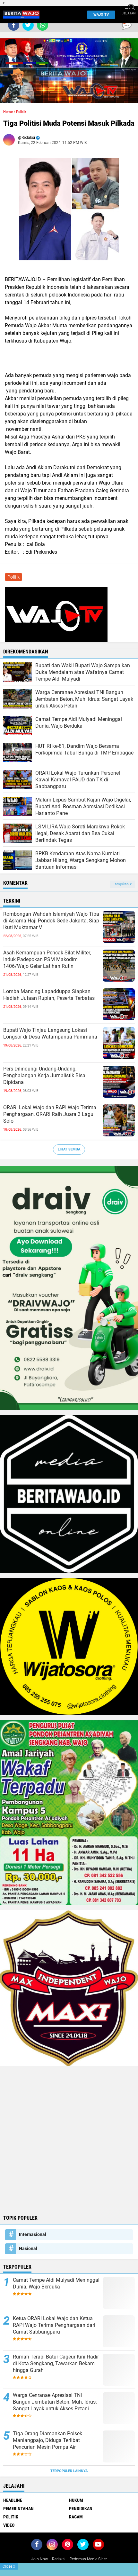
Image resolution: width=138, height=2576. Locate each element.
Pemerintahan (18, 2509)
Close (9, 2566)
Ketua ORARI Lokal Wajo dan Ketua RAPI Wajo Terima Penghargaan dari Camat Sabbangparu (54, 2325)
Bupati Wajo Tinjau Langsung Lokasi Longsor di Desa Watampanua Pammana (50, 1033)
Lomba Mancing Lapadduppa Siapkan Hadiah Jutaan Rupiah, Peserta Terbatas (49, 995)
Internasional (33, 2234)
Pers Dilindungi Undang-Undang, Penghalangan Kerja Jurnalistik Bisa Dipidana (44, 1075)
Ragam (76, 2517)
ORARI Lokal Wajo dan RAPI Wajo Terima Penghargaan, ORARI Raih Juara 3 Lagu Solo (50, 1114)
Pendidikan (81, 2509)
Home (8, 112)
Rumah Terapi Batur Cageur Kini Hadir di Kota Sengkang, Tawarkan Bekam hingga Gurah (56, 2363)
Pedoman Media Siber (88, 2559)
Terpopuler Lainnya (69, 2471)
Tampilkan (121, 884)
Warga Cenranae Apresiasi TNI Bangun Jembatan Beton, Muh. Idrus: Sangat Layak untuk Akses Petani (55, 2402)
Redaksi (59, 2559)
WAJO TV (101, 15)
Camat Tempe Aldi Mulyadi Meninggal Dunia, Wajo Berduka (56, 2283)
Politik (21, 112)
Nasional (28, 2248)
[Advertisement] (69, 2140)
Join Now (39, 2559)
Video (9, 2525)
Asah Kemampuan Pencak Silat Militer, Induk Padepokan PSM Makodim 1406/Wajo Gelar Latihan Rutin (47, 959)
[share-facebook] (14, 25)
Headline (13, 2500)
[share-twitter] (28, 25)
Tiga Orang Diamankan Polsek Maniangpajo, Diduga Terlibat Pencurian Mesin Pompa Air (47, 2440)
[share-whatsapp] (43, 25)
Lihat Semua (69, 1149)
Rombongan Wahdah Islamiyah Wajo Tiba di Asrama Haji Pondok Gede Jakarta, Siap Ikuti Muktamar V (51, 921)
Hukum (76, 2500)
